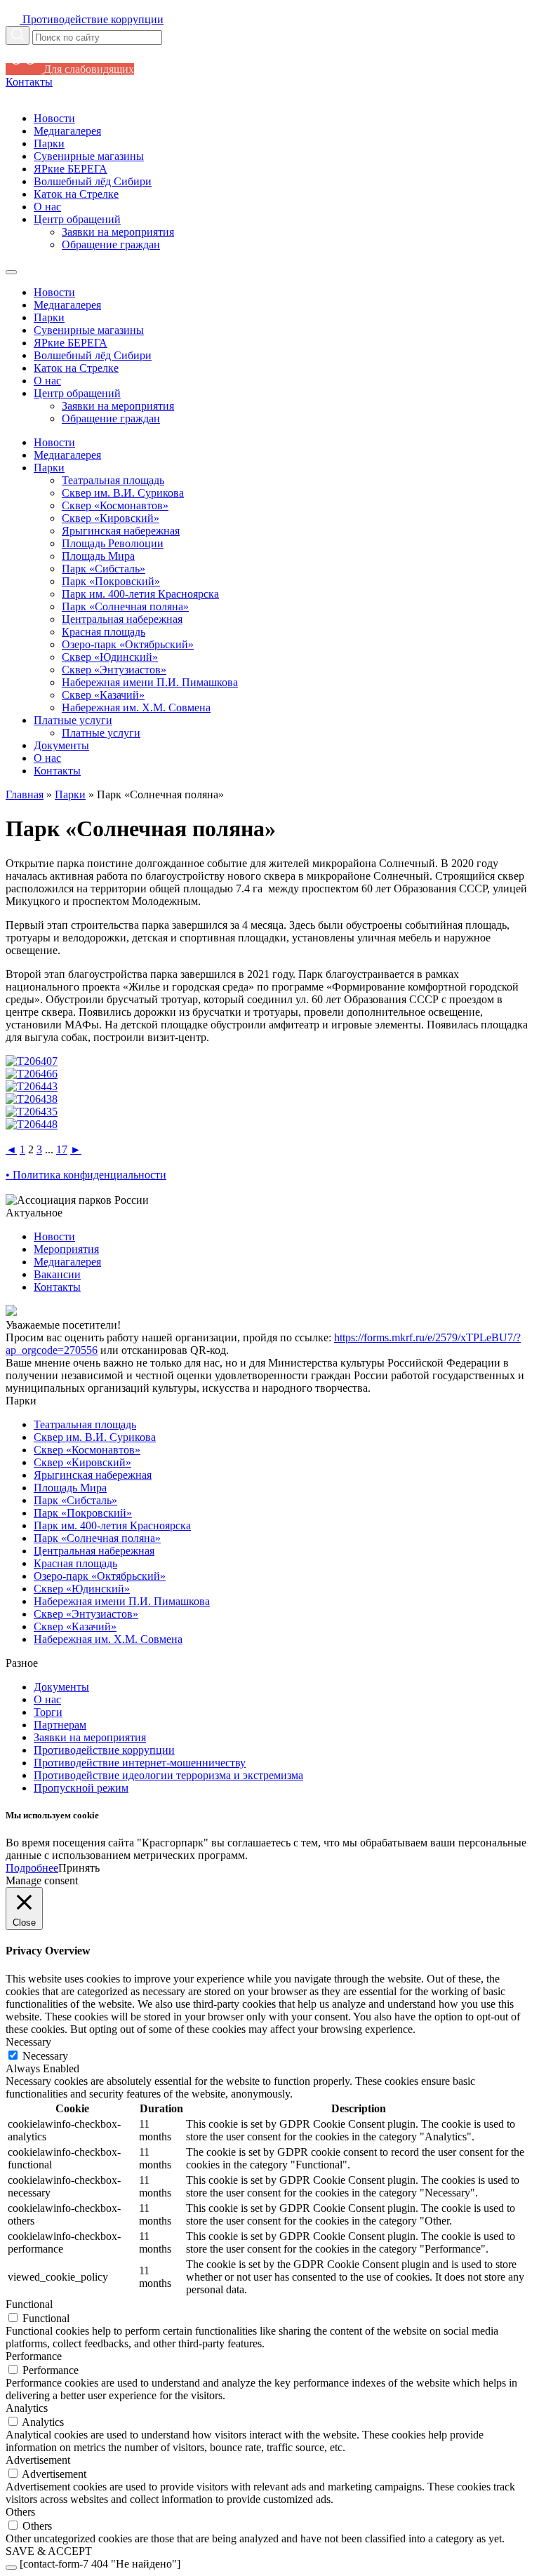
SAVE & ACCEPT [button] (49, 2551)
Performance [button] (34, 2356)
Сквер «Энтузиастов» (114, 670)
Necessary (45, 2056)
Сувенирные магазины (89, 156)
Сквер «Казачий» (103, 695)
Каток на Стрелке (76, 194)
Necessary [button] (28, 2042)
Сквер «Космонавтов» (115, 505)
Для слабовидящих (87, 69)
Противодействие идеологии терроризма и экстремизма (168, 1775)
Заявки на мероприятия (118, 232)
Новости (54, 118)
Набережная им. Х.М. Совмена (136, 707)
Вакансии (57, 1274)
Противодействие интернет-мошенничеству (140, 1763)
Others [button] (20, 2512)
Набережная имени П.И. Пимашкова (150, 682)
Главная (25, 794)
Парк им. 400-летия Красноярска (140, 594)
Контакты (29, 82)
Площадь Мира (98, 556)
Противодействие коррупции (104, 1750)
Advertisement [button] (38, 2460)
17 (62, 1149)
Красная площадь (104, 632)
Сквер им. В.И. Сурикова (123, 493)
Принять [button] (79, 1868)
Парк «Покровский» (111, 581)
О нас (47, 207)
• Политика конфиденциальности (86, 1175)
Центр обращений (77, 219)
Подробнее (32, 1868)
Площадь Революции (113, 543)
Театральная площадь (113, 480)
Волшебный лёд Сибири (93, 181)
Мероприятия (66, 1249)
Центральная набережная (122, 619)
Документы (61, 745)
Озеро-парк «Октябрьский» (128, 644)
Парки (49, 143)
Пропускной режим (81, 1788)
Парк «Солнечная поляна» (125, 606)
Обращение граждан (111, 244)
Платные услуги (73, 720)
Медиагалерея (67, 131)
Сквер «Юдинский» (110, 657)
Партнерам (60, 1725)
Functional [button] (29, 2304)
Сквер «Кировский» (111, 518)
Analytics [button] (27, 2408)
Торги (48, 1712)
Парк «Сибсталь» (104, 569)
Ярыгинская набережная (121, 531)
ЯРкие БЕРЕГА (71, 169)
